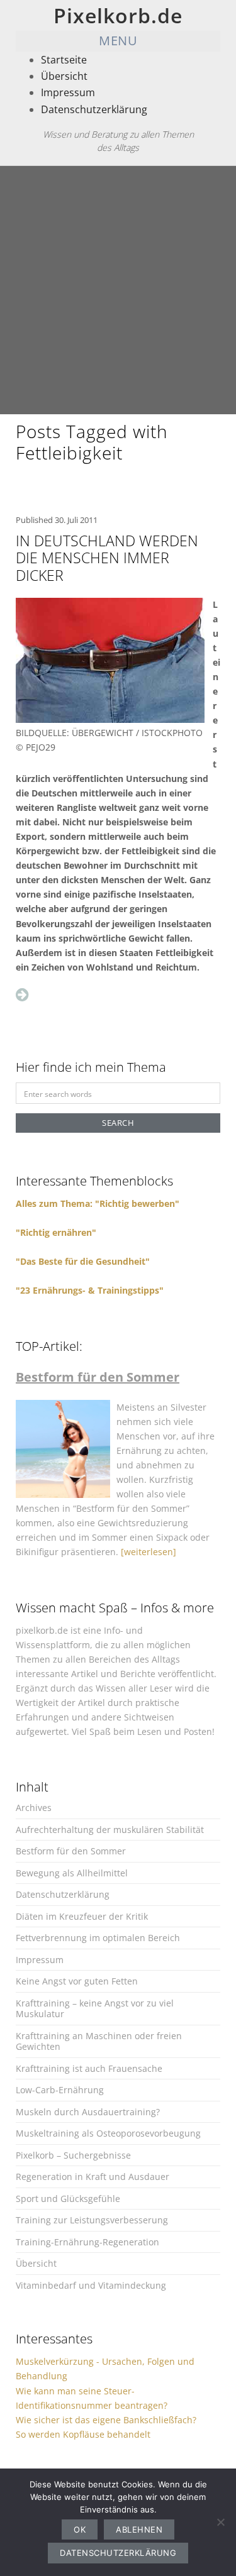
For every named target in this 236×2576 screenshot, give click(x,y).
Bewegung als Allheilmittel (72, 1873)
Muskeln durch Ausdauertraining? (88, 2112)
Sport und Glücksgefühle (68, 2199)
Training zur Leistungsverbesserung (92, 2220)
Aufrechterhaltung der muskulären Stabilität (110, 1830)
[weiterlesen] (149, 1552)
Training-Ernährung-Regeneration (87, 2242)
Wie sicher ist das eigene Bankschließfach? (106, 2420)
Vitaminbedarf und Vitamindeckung (91, 2285)
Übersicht (64, 76)
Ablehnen (139, 2529)
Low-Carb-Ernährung (60, 2090)
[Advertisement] (118, 290)
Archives (34, 1808)
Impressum (68, 92)
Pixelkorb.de (118, 15)
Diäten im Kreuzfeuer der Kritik (82, 1916)
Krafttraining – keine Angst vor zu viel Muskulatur (95, 2009)
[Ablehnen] (220, 2522)
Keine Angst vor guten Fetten (77, 1981)
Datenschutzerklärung (94, 109)
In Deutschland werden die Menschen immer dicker (107, 558)
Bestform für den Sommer (71, 1851)
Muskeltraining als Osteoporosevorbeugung (108, 2133)
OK (80, 2529)
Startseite (64, 60)
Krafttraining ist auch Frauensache (89, 2068)
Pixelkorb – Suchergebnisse (73, 2155)
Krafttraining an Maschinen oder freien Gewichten (99, 2041)
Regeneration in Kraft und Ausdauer (93, 2177)
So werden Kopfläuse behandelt (83, 2434)
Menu (118, 41)
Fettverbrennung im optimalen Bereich (98, 1938)
